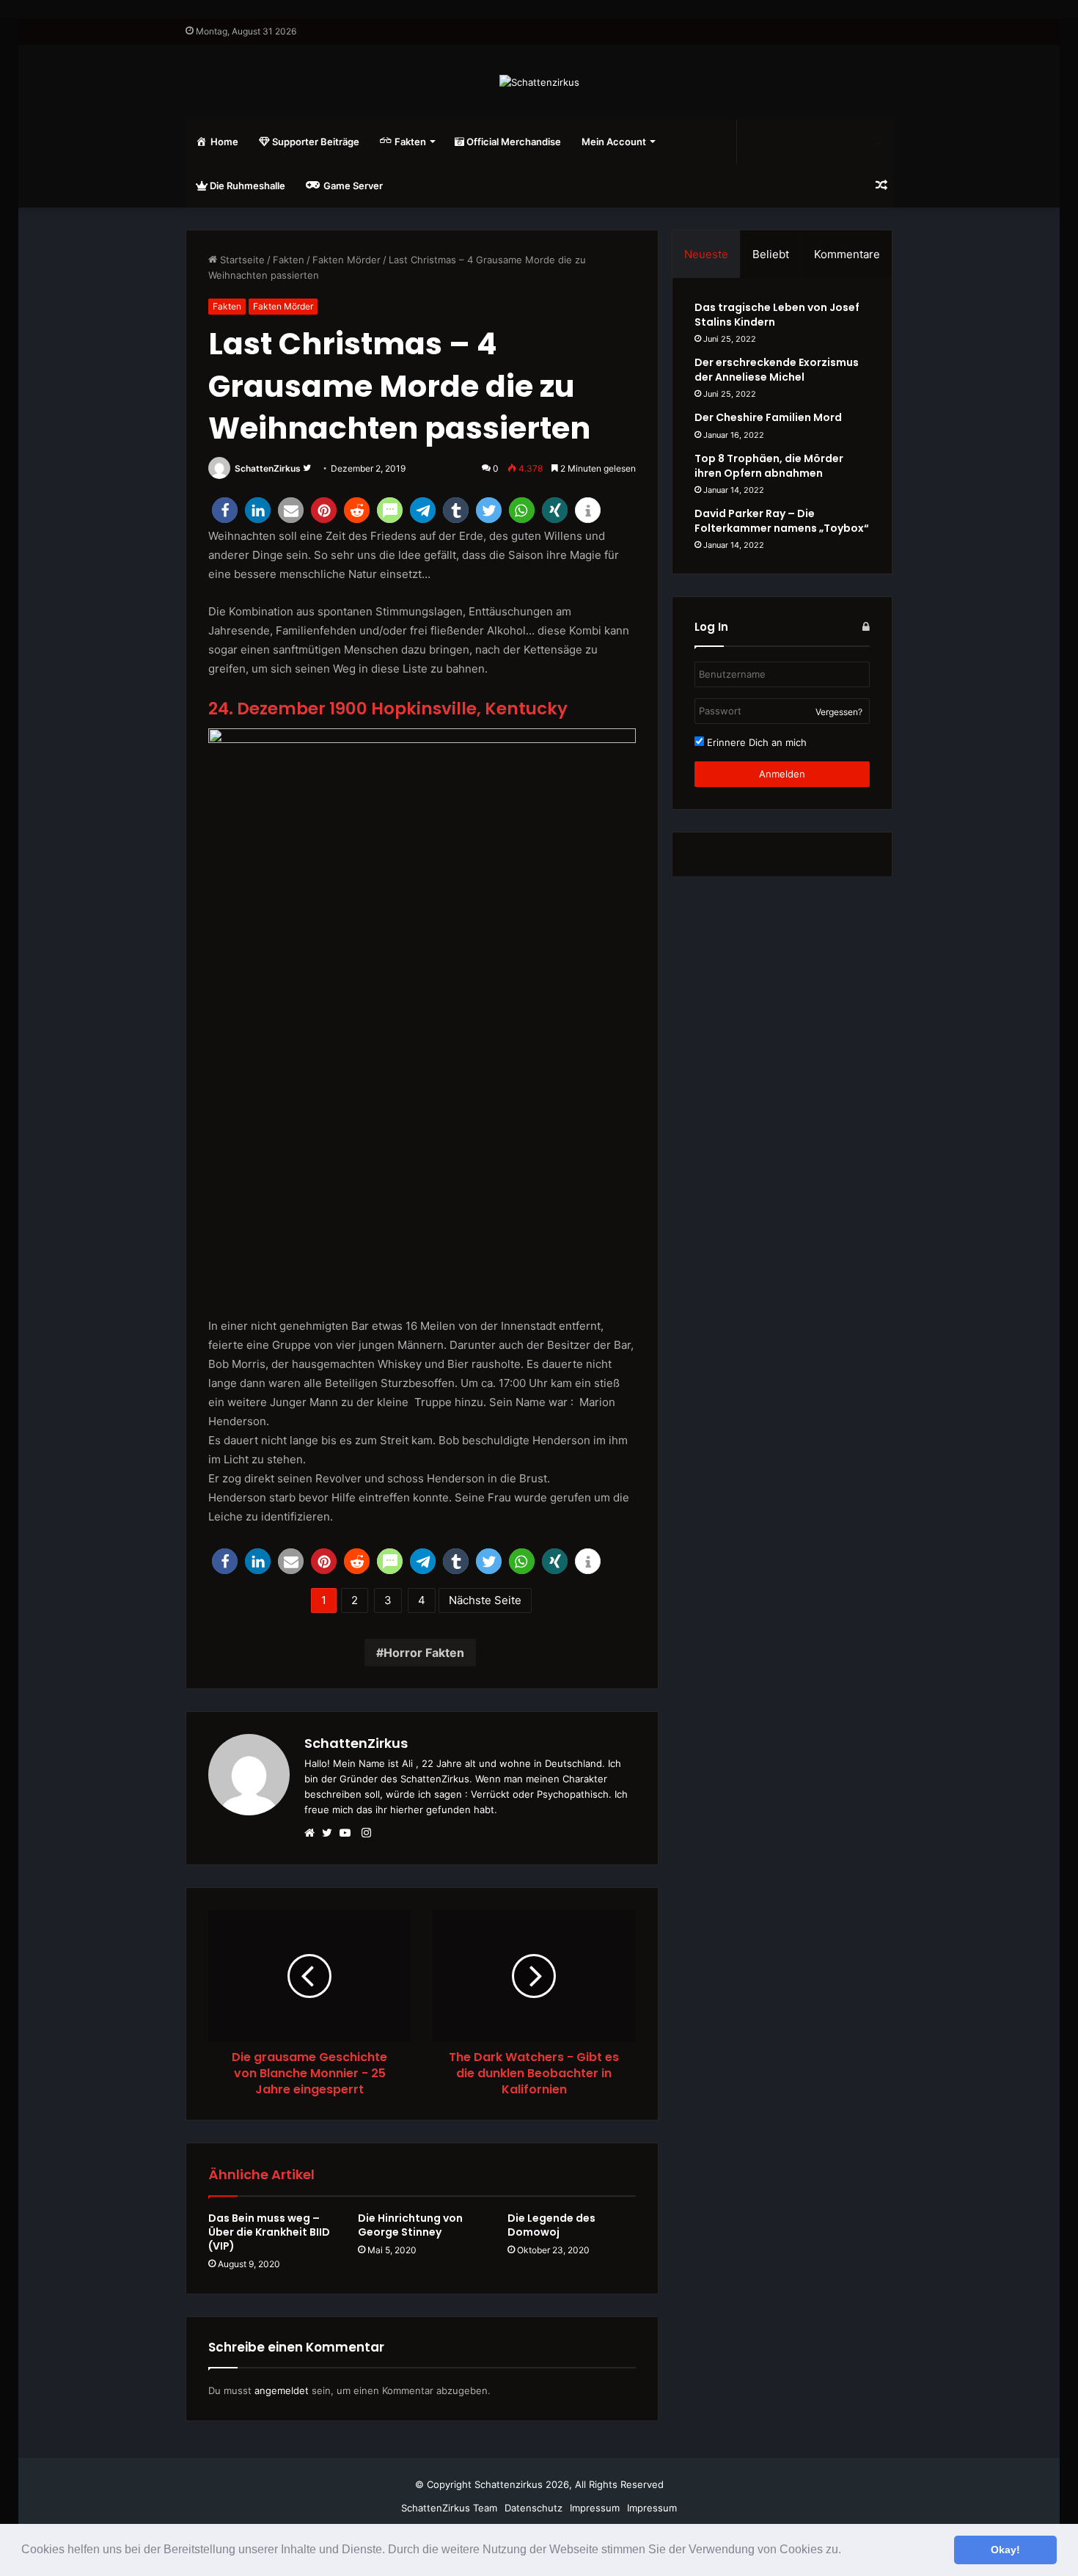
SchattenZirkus (268, 468)
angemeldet (282, 2390)
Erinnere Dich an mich (755, 742)
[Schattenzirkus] (539, 82)
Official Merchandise (513, 142)
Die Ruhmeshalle (246, 186)
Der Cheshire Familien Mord (768, 417)
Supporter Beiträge (315, 142)
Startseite (241, 260)
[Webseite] (313, 1834)
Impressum (595, 2508)
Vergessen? (839, 712)
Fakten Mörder (346, 260)
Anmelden (782, 774)
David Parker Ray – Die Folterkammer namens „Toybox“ (782, 521)
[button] (846, 2551)
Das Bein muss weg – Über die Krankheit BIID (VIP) (269, 2232)
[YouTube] (348, 1834)
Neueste (706, 254)
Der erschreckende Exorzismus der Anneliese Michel (777, 370)
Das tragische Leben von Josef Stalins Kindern (777, 315)
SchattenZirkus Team (449, 2508)
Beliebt (771, 254)
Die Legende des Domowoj (551, 2225)
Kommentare (847, 254)
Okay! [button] (1005, 2550)
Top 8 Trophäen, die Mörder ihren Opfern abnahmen (769, 466)
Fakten (289, 260)
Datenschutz (533, 2508)
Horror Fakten (424, 1653)
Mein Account (614, 142)
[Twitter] (331, 1834)
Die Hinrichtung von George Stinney (410, 2225)
